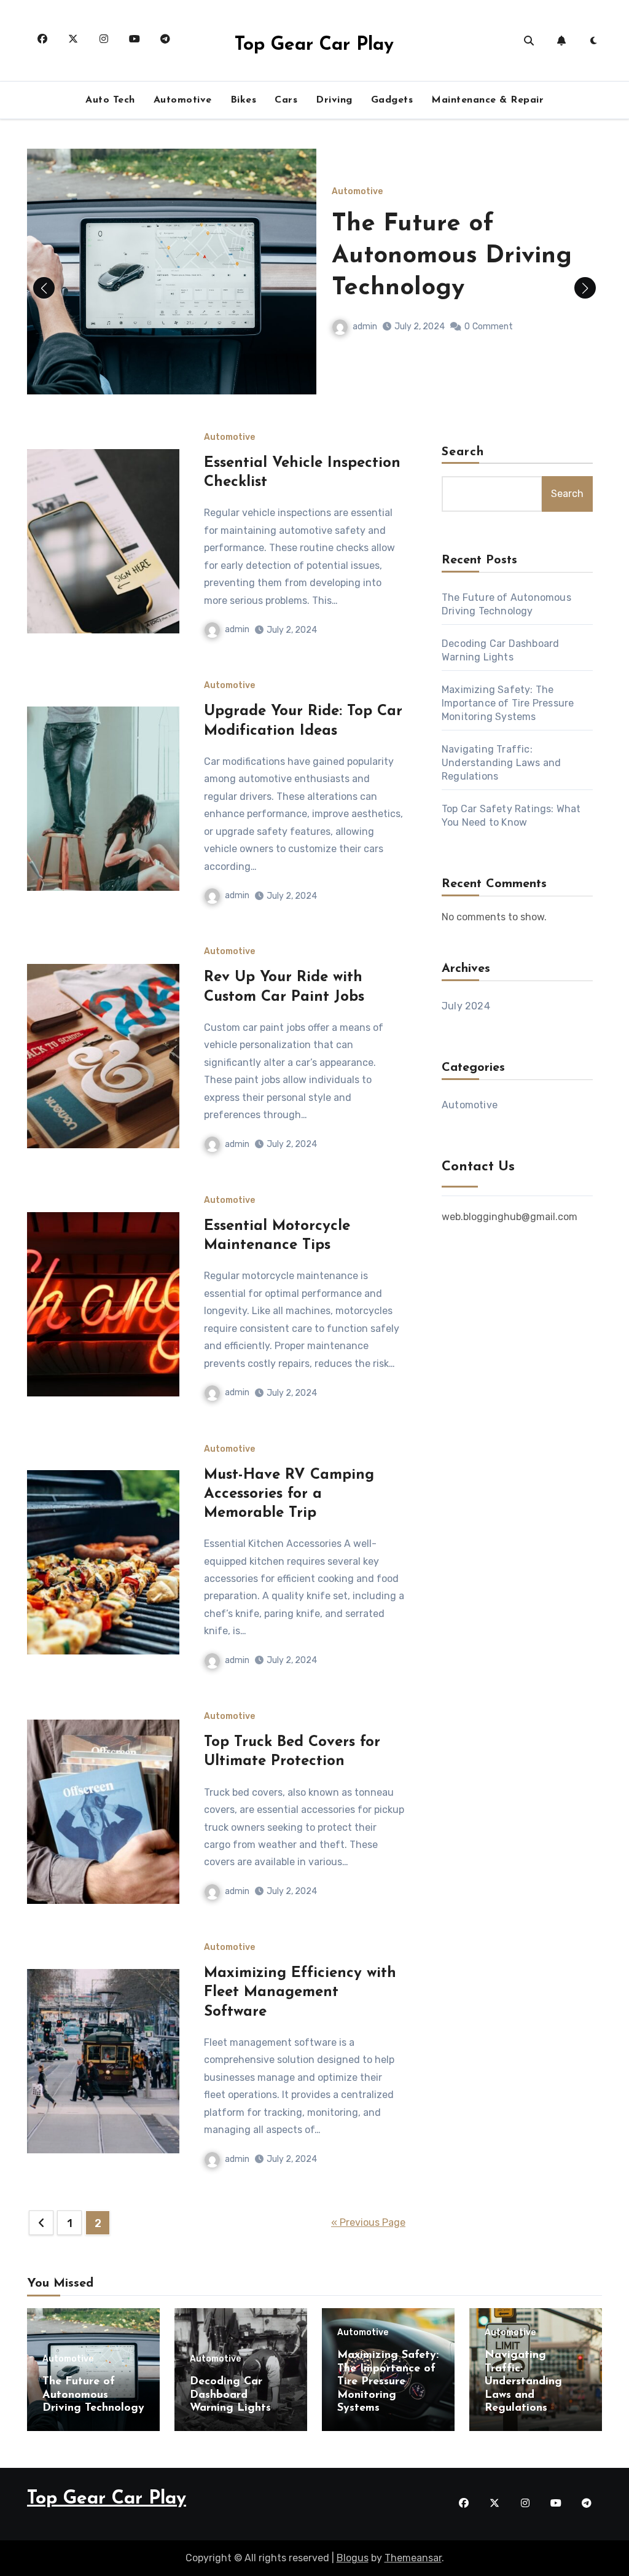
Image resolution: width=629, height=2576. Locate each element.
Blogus (353, 2558)
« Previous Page (368, 2222)
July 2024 (466, 1006)
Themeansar (413, 2558)
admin (365, 327)
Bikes (244, 100)
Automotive (183, 100)
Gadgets (392, 100)
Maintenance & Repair (487, 100)
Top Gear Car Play (314, 45)
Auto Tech (110, 100)
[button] (585, 288)
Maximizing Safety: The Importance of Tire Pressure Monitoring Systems (508, 703)
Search (463, 452)
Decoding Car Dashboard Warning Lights (230, 2395)
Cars (286, 100)
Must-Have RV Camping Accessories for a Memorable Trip (289, 1494)
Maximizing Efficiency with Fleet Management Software (300, 1992)
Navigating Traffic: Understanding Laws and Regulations (501, 763)
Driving (334, 100)
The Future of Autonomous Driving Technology (452, 256)
